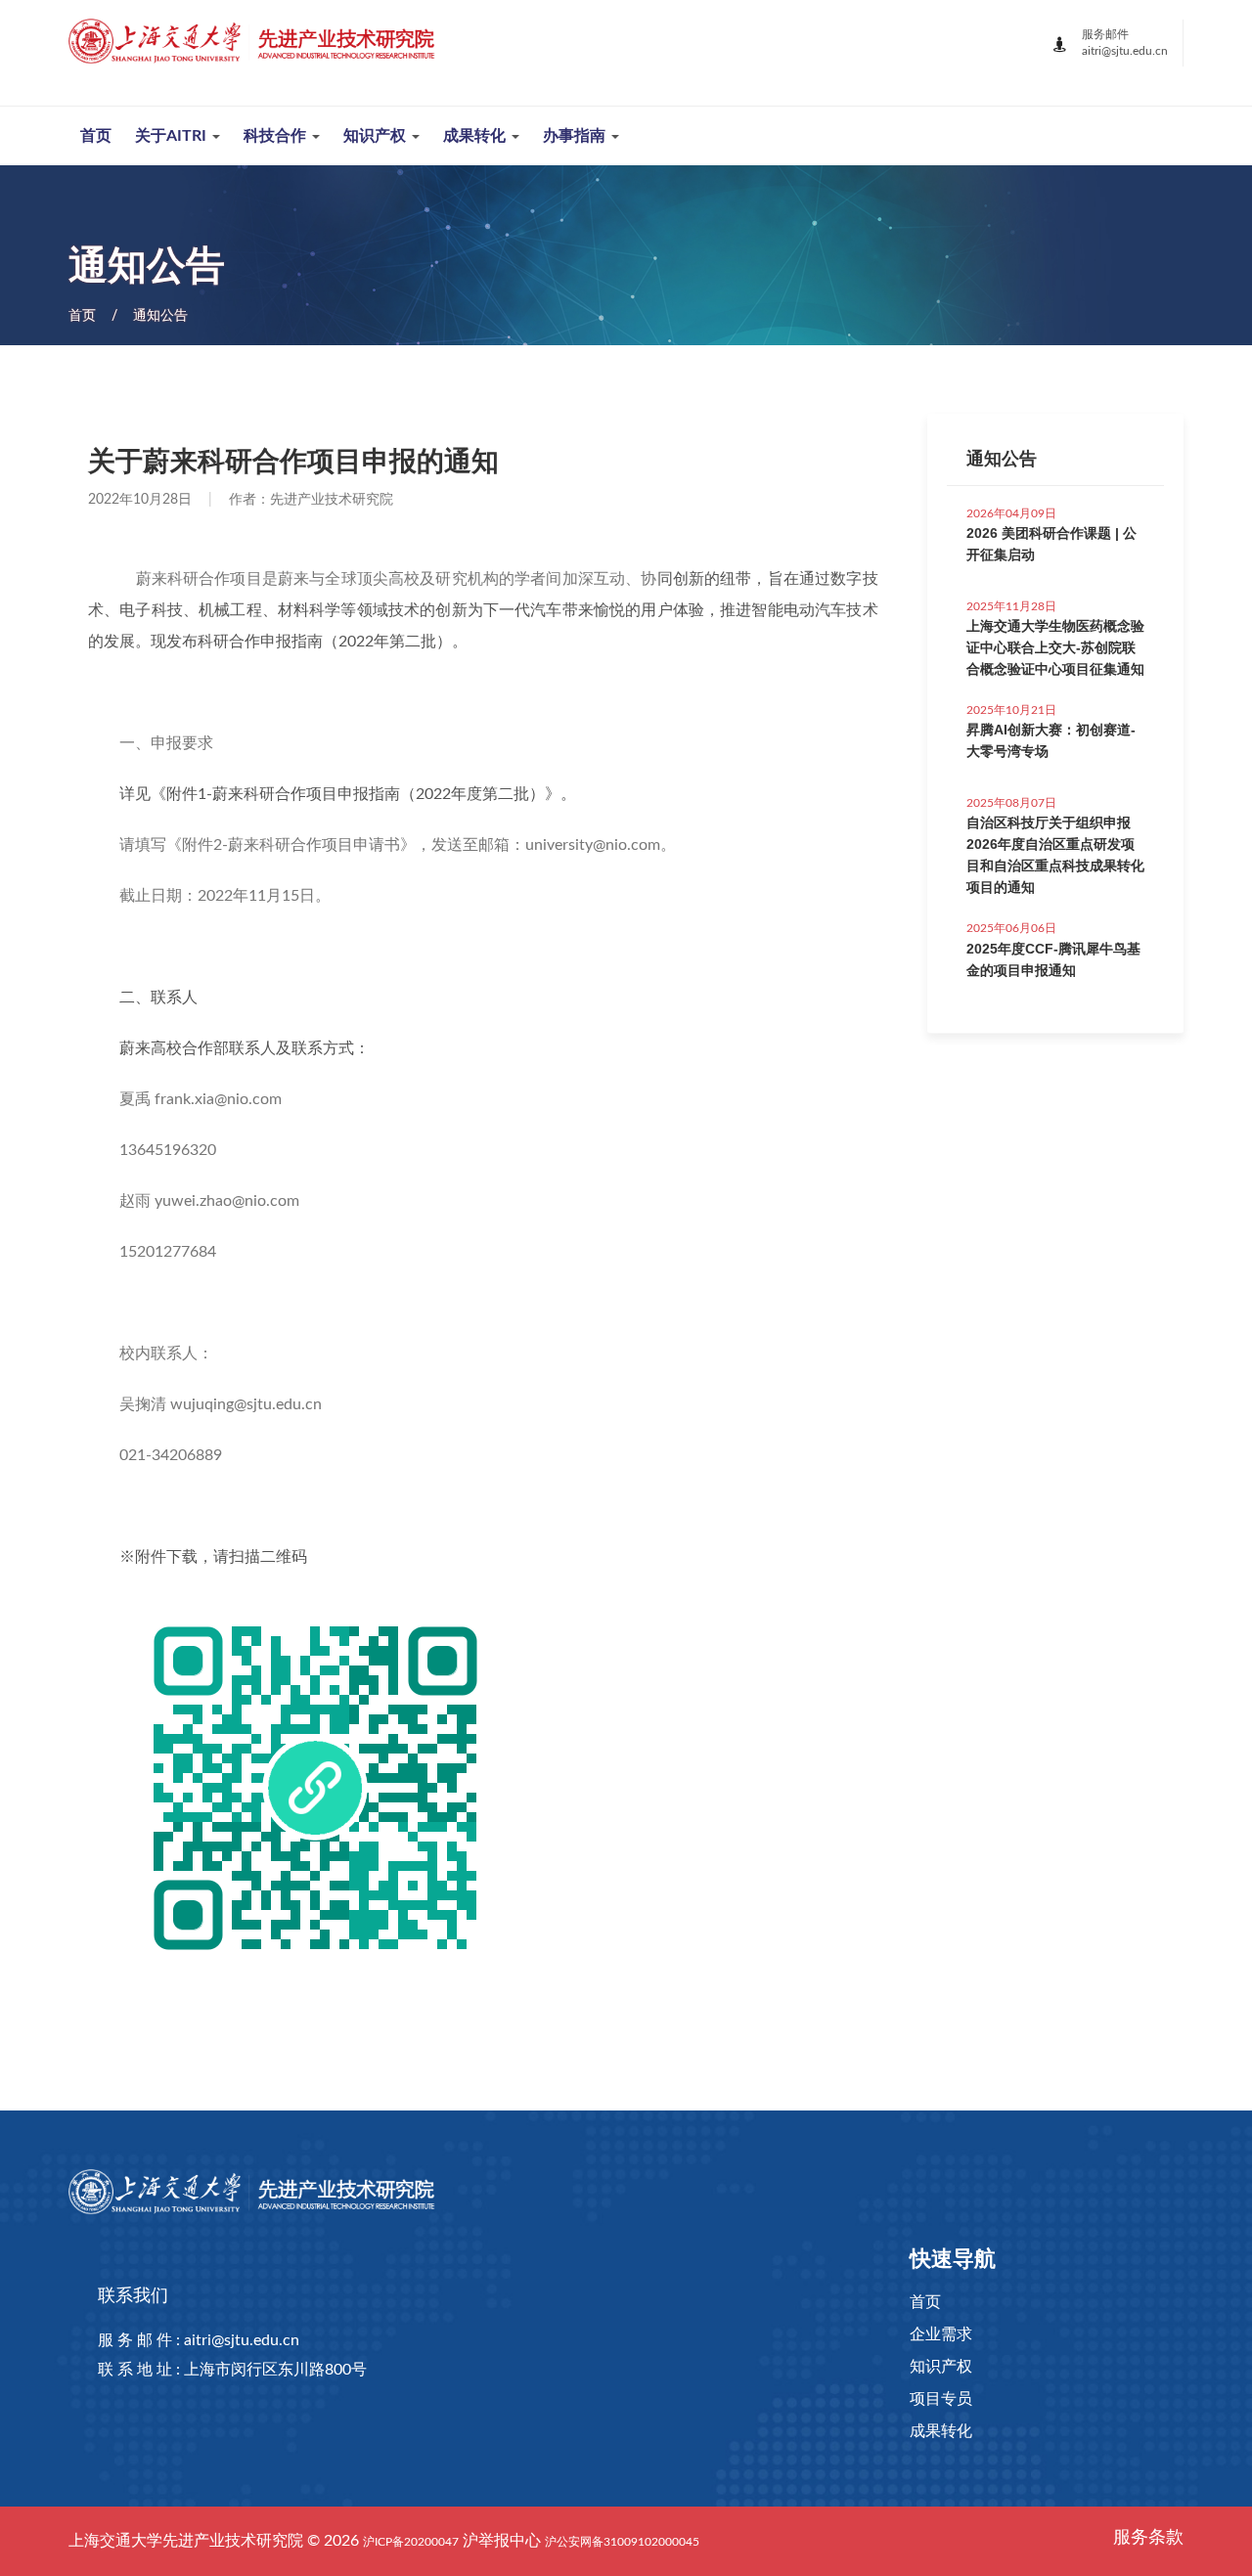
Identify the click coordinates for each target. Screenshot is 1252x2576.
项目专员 (941, 2399)
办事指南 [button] (576, 136)
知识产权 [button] (377, 136)
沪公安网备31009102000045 (622, 2542)
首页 (96, 136)
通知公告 (160, 316)
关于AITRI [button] (173, 136)
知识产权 (941, 2367)
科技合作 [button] (277, 136)
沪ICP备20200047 (411, 2542)
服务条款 (1148, 2538)
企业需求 (941, 2334)
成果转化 (941, 2431)
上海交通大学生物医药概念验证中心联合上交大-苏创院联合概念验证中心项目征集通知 (1055, 647)
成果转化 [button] (476, 136)
